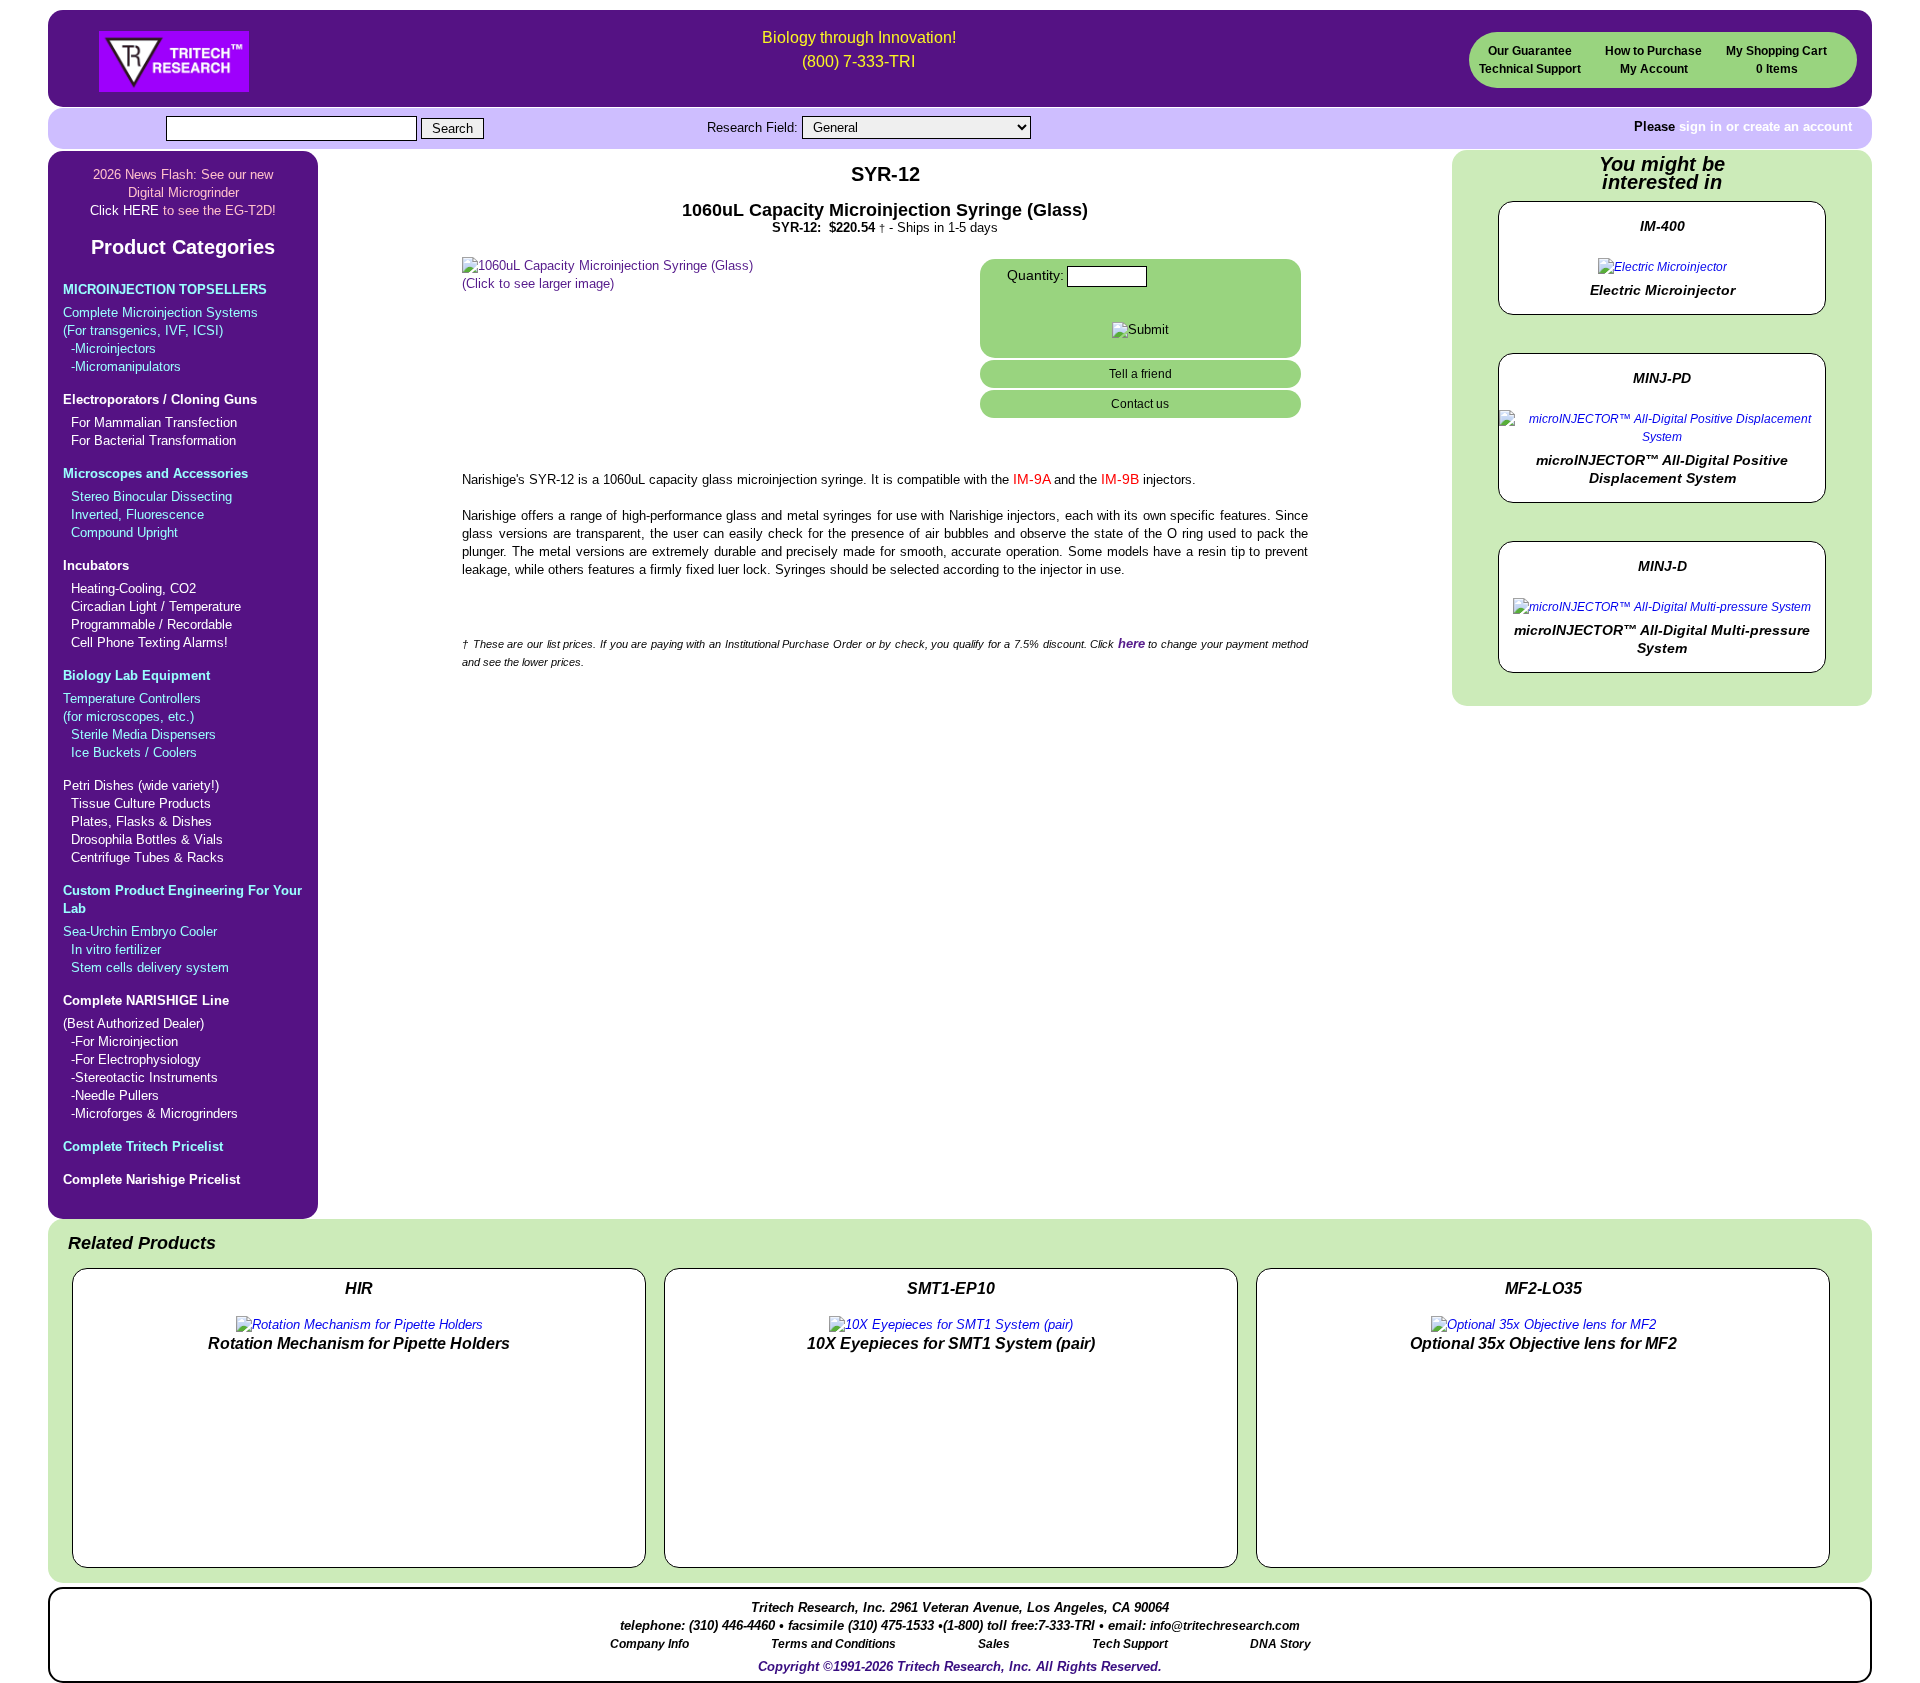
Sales (994, 1644)
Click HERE (124, 210)
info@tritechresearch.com (1225, 1626)
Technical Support (1530, 68)
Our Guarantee (1530, 50)
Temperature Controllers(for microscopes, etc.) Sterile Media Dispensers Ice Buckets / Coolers (139, 714)
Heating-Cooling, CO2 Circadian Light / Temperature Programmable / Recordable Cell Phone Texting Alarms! (152, 604)
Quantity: (1035, 275)
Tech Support (1130, 1644)
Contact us (1140, 404)
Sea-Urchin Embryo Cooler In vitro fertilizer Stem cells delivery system (182, 929)
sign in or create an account (1765, 126)
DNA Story (1280, 1644)
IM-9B (1122, 479)
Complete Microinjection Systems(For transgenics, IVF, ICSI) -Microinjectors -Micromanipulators (165, 328)
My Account (1654, 68)
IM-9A (1033, 479)
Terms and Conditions (833, 1644)
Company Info (649, 1644)
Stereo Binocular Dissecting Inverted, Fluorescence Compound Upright (155, 503)
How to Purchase (1653, 50)
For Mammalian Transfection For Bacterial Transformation (160, 420)
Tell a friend (1140, 374)
